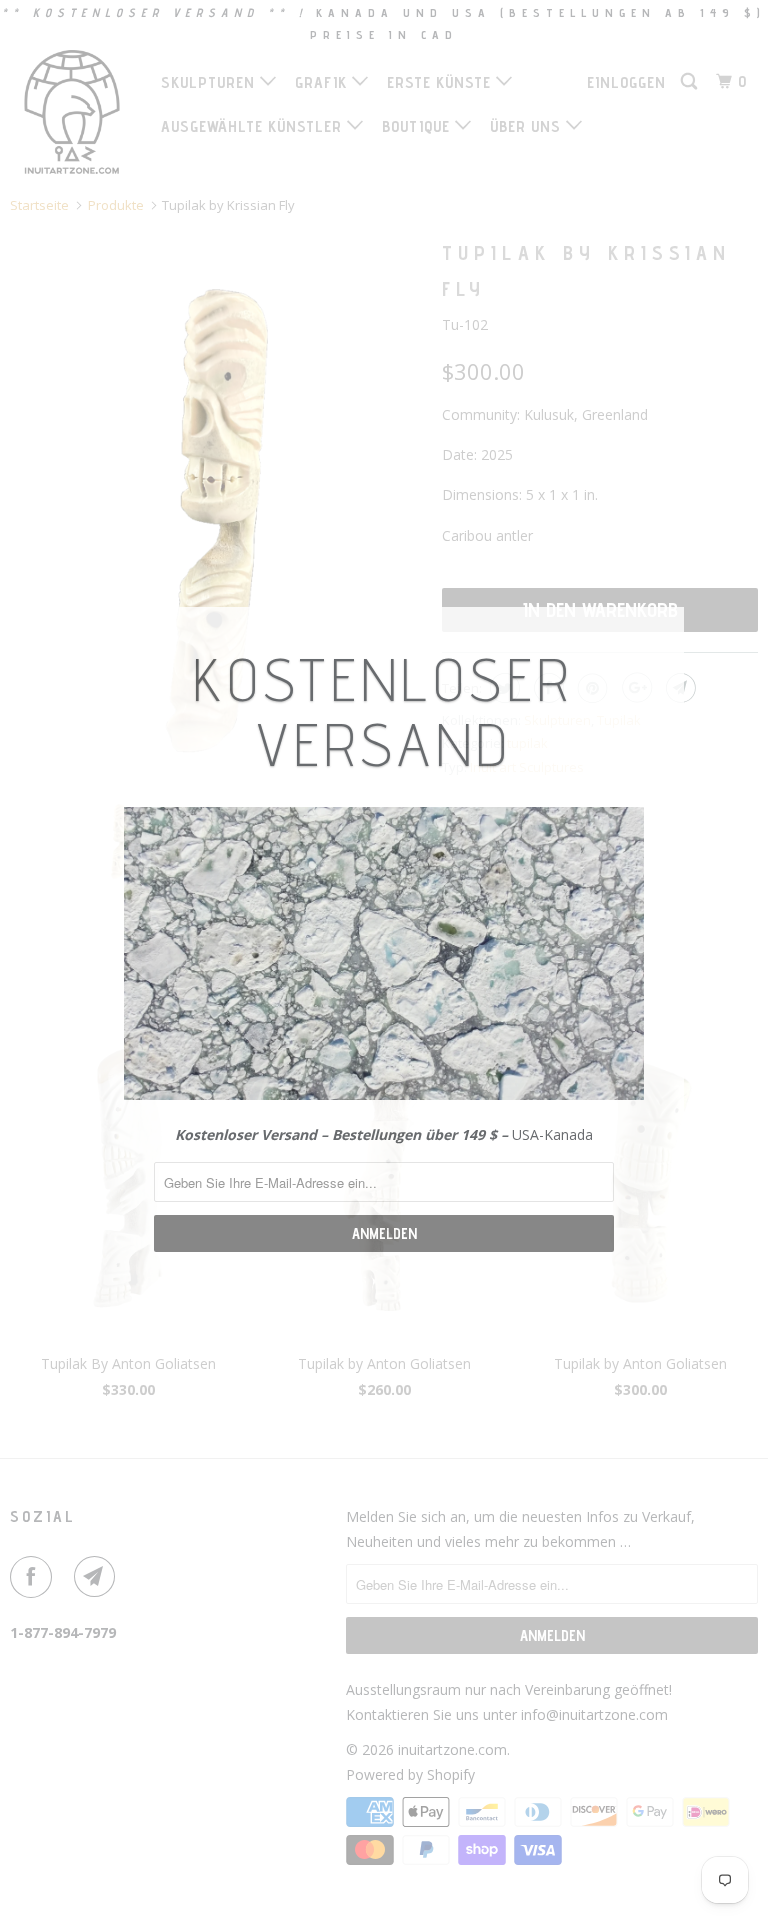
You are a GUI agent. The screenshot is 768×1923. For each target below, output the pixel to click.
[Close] (660, 624)
